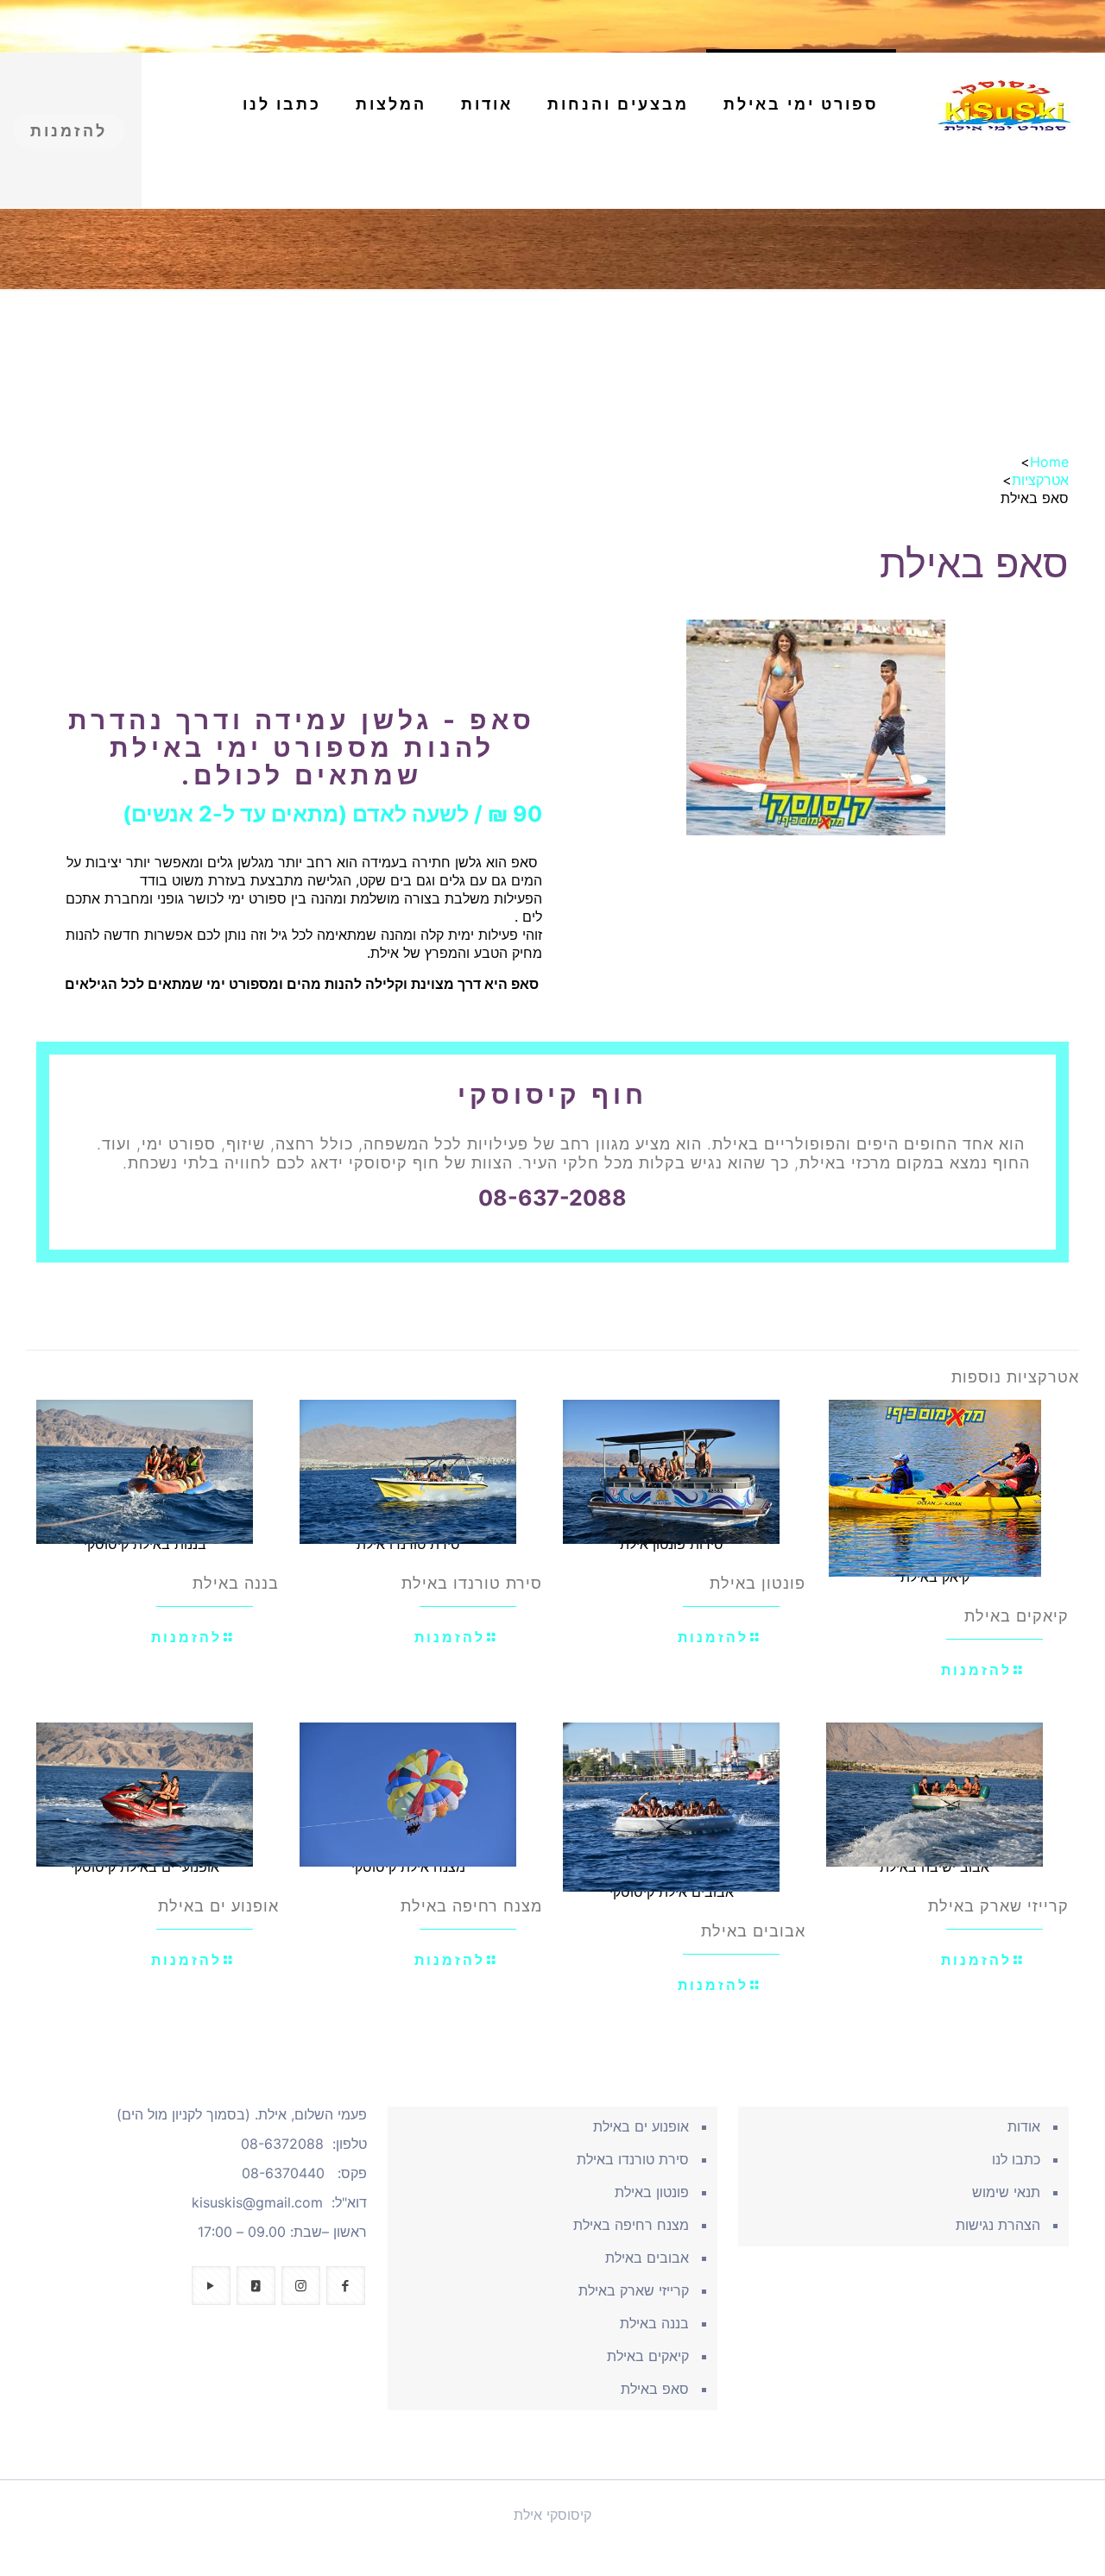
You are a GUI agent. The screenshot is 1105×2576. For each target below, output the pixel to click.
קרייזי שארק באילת (998, 1906)
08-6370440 (283, 2173)
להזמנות (69, 131)
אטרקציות (1040, 480)
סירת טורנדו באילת (472, 1583)
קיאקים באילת (1017, 1616)
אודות (1024, 2126)
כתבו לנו (1016, 2159)
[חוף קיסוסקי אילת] (1005, 104)
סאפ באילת (655, 2389)
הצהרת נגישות (998, 2225)
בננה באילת (236, 1583)
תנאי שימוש (1006, 2192)
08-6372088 (282, 2144)
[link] (801, 182)
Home (1049, 462)
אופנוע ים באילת (218, 1906)
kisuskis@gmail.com (257, 2202)
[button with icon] (346, 2286)
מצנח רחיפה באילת (471, 1906)
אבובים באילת (753, 1931)
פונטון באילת (758, 1583)
